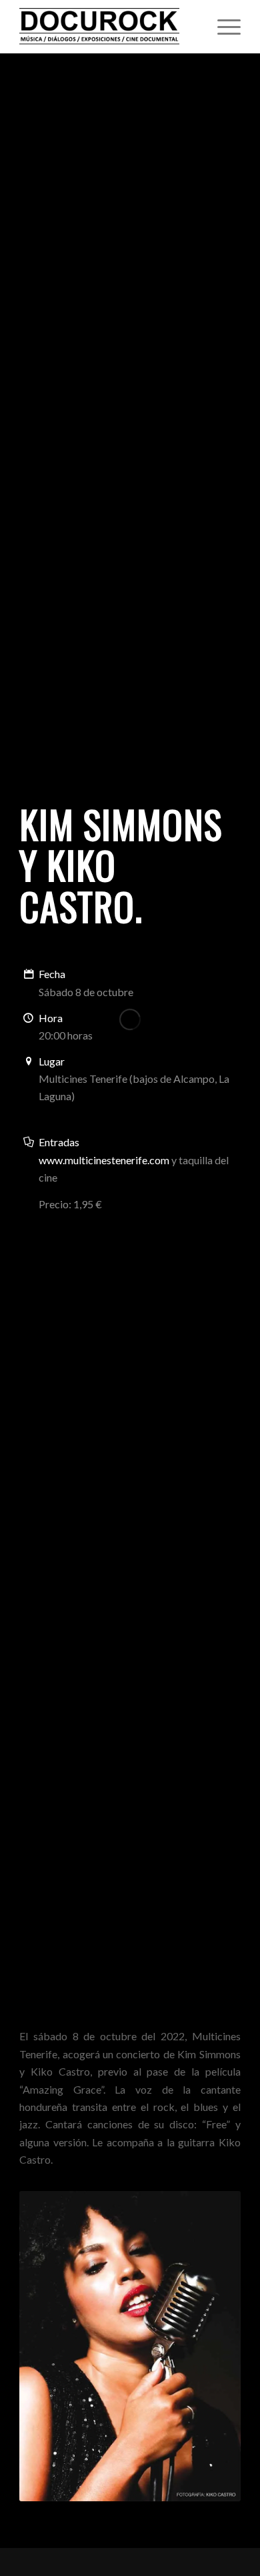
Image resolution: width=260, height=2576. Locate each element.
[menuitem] (222, 27)
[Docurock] (108, 27)
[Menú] (222, 27)
